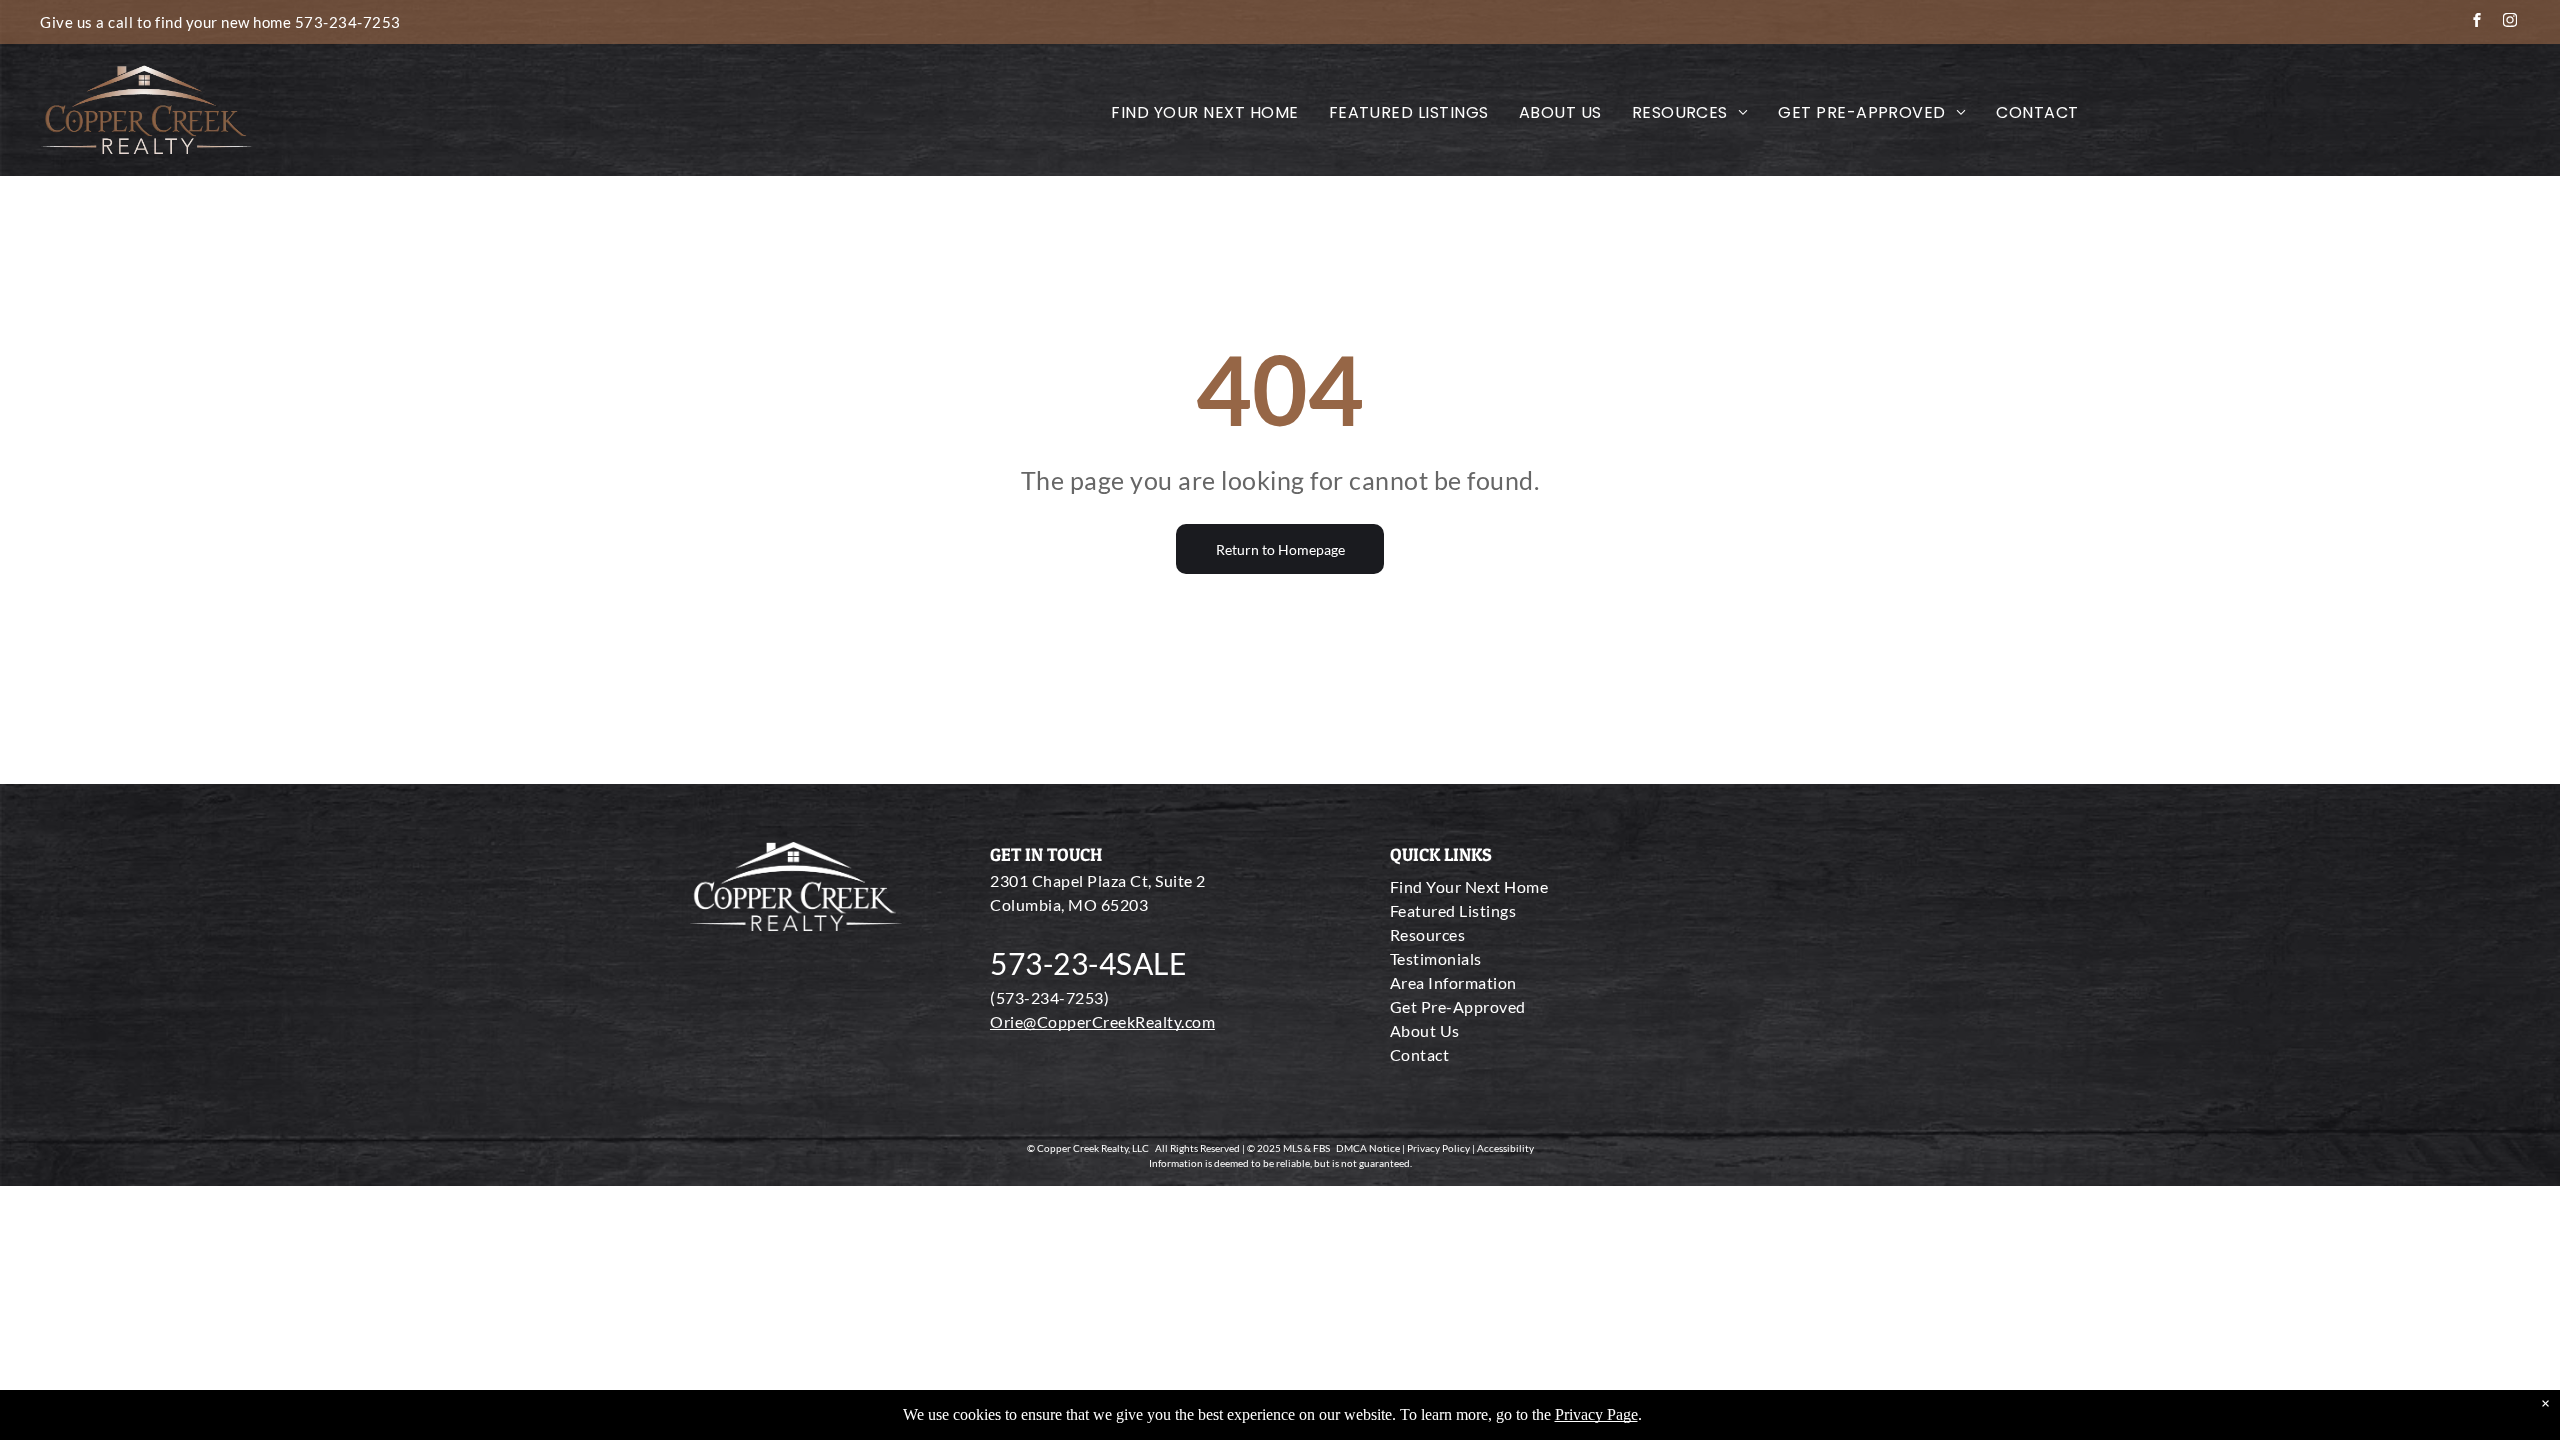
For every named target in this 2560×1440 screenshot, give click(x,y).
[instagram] (2510, 22)
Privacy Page (1596, 1414)
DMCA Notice (1368, 1148)
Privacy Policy (1438, 1148)
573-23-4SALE (1088, 963)
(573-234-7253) (1049, 997)
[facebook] (2477, 22)
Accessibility (1505, 1148)
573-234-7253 (348, 22)
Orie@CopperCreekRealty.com (1102, 1021)
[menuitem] (1204, 113)
